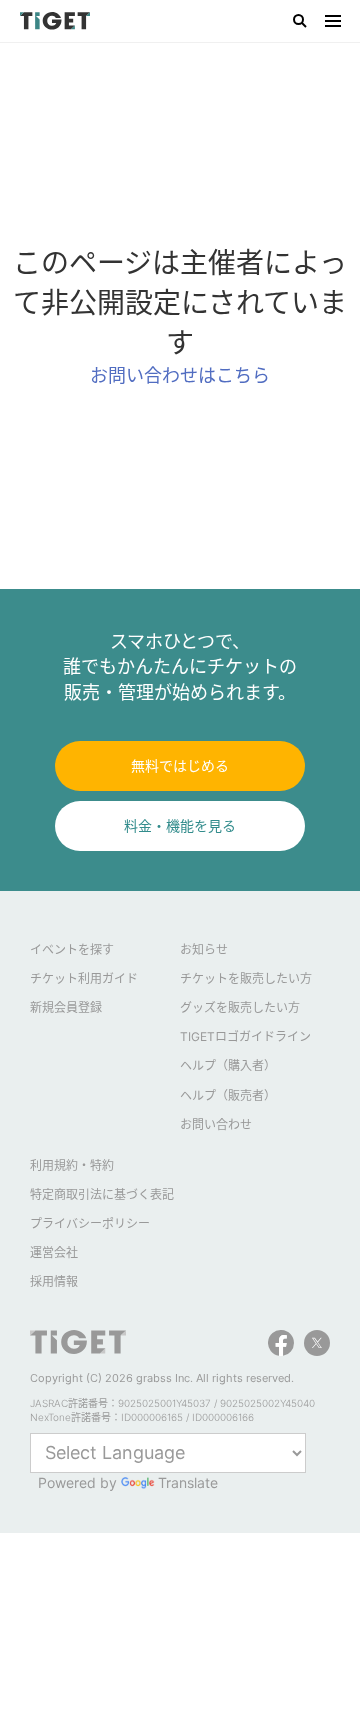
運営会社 (54, 1252)
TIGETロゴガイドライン (245, 1036)
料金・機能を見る (180, 825)
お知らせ (204, 949)
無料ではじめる (180, 765)
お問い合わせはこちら (180, 375)
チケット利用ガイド (84, 978)
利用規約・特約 (72, 1165)
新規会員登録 (66, 1007)
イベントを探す (72, 949)
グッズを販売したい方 (240, 1007)
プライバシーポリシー (90, 1223)
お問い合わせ (216, 1124)
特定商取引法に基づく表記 (102, 1194)
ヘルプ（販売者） (228, 1095)
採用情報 (54, 1281)
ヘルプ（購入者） (228, 1065)
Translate (188, 1482)
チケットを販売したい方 (246, 978)
